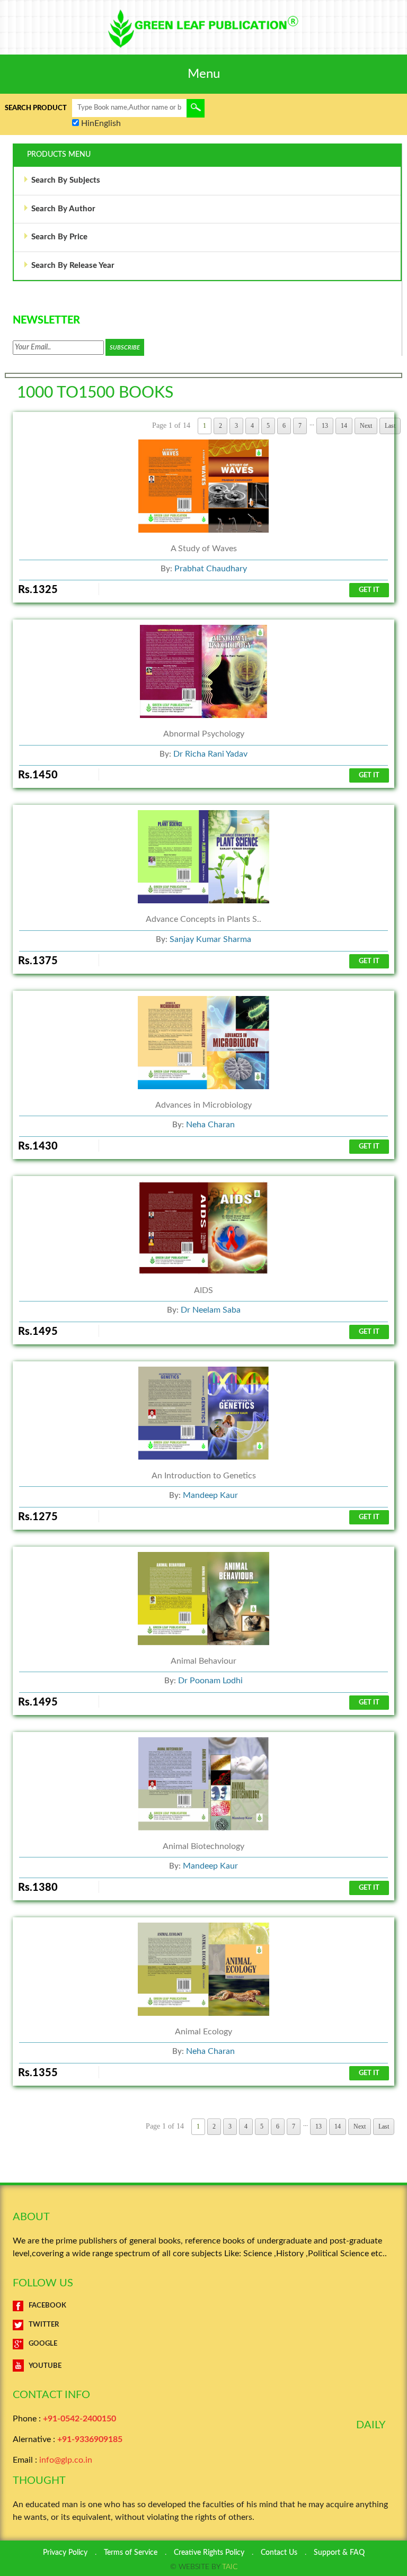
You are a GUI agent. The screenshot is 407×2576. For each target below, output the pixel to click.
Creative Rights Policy (209, 2553)
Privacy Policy (65, 2553)
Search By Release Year (73, 266)
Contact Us (279, 2553)
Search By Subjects (66, 180)
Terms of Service (131, 2553)
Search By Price (59, 237)
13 (318, 2126)
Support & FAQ (339, 2553)
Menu (204, 74)
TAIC (230, 2567)
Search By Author (63, 209)
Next (360, 2126)
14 (338, 2126)
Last (384, 2126)
